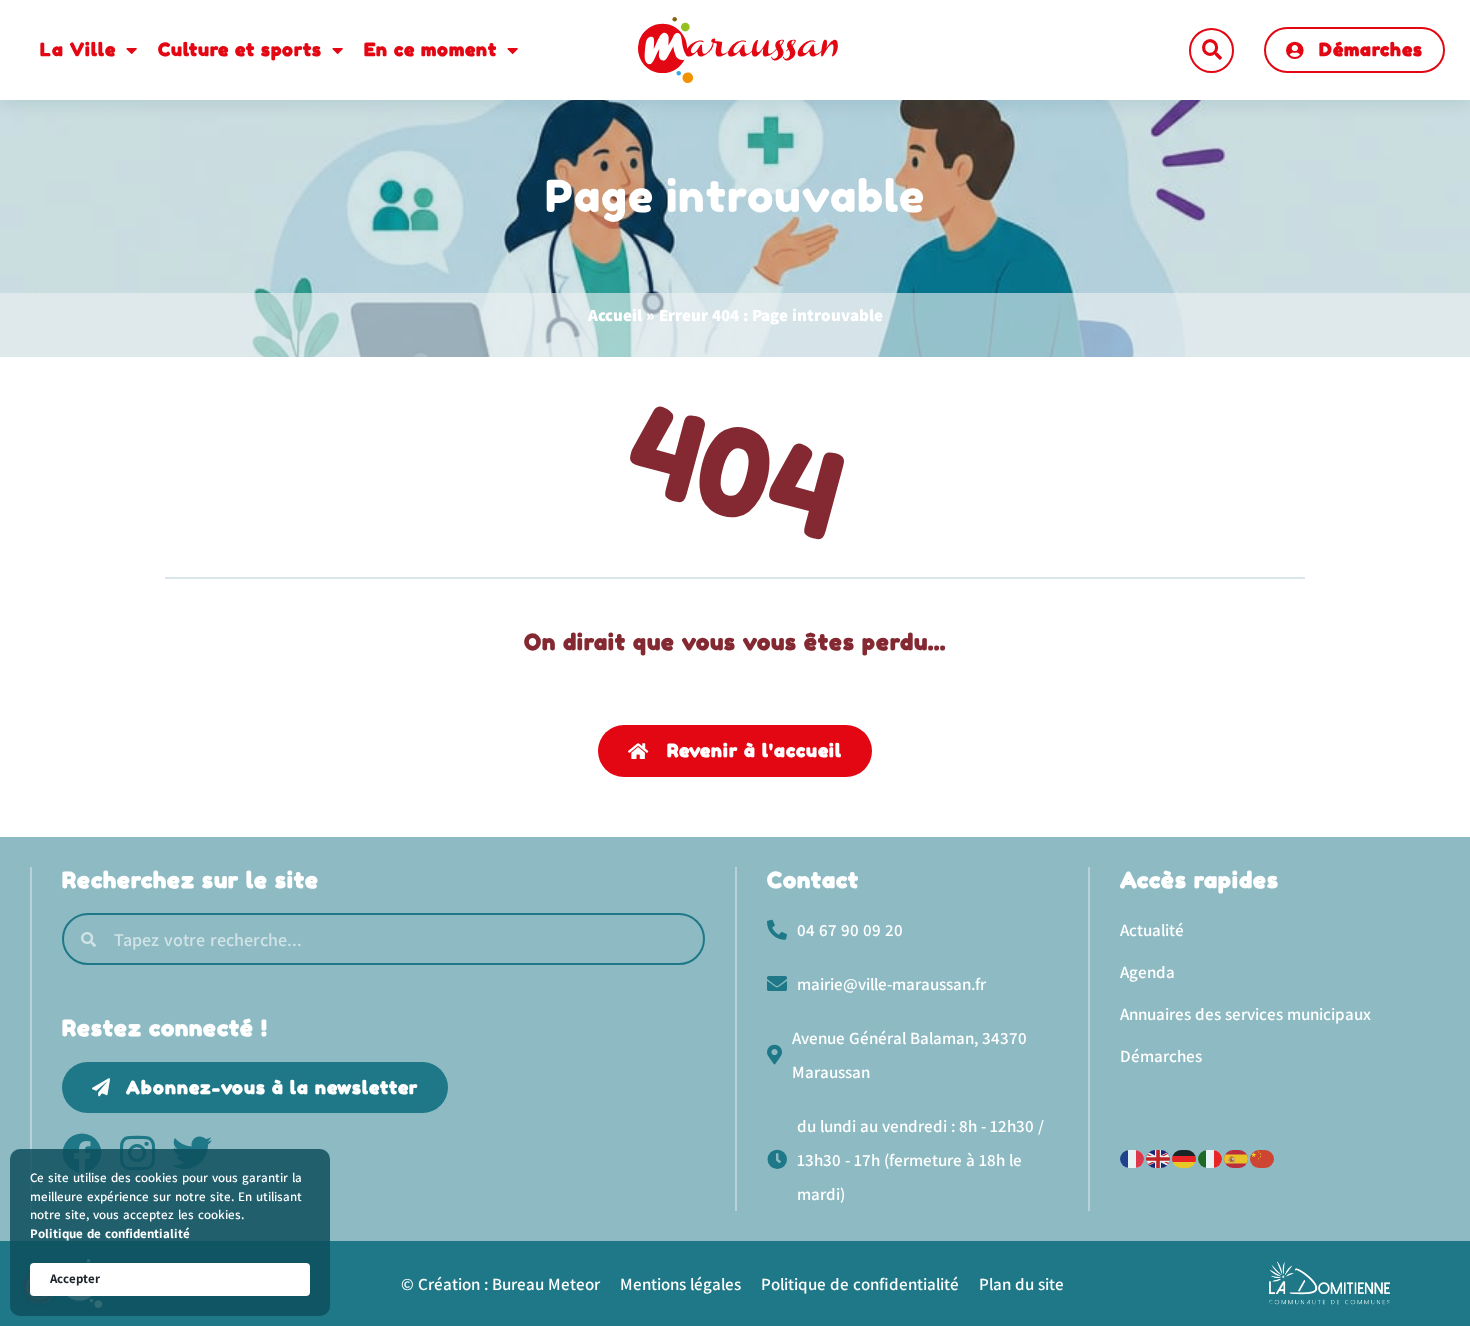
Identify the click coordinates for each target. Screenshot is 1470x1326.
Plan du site (1021, 1284)
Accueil (615, 315)
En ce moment (430, 49)
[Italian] (1211, 1156)
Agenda (1147, 972)
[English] (1159, 1156)
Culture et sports (240, 49)
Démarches (1161, 1056)
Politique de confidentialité (110, 1233)
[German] (1185, 1156)
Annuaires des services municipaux (1245, 1014)
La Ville (78, 49)
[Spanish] (1237, 1156)
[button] (1211, 50)
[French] (1133, 1156)
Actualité (1152, 930)
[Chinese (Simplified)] (1263, 1156)
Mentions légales (680, 1284)
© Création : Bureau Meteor (500, 1284)
